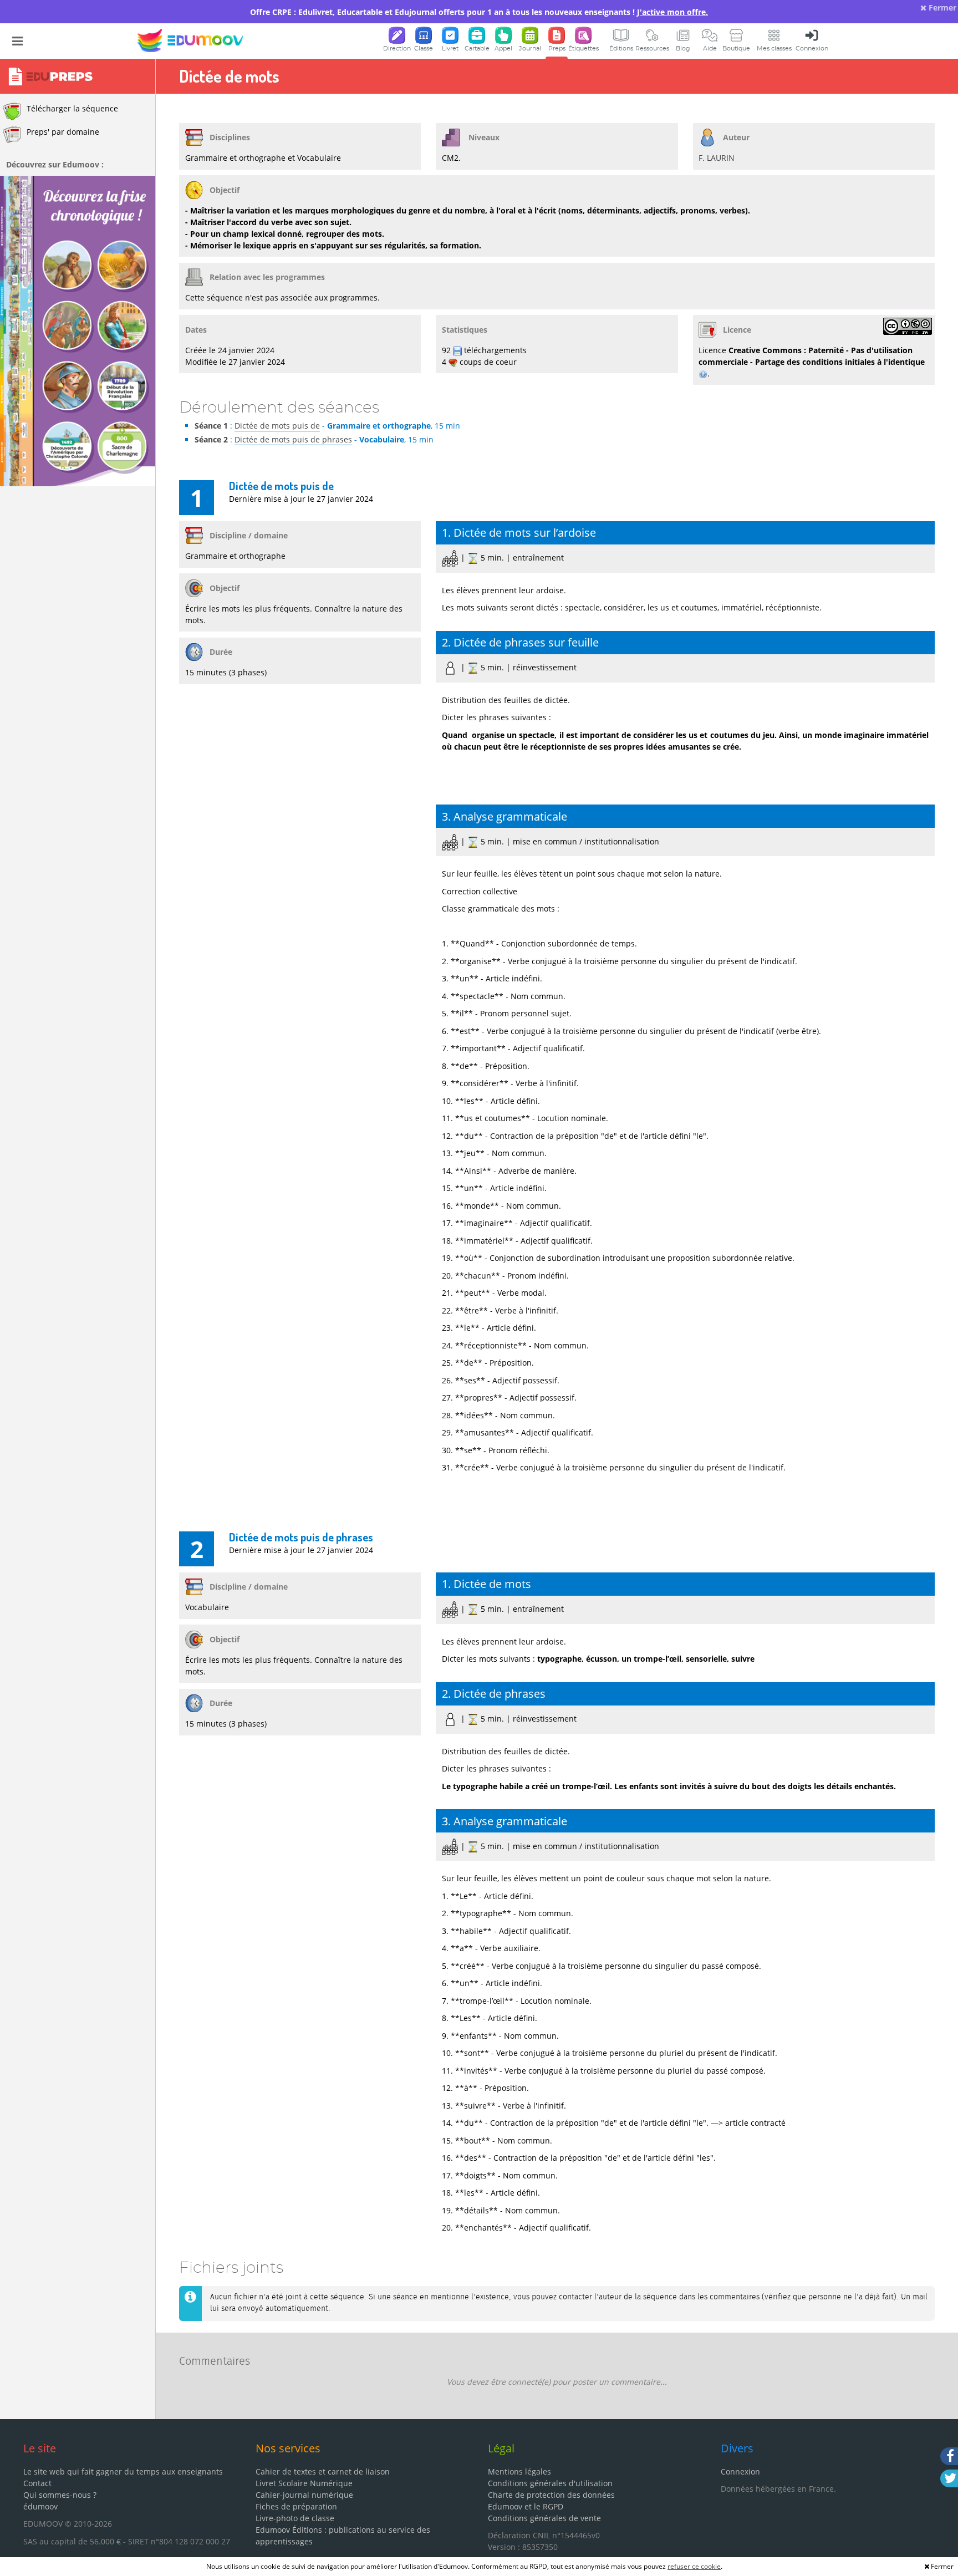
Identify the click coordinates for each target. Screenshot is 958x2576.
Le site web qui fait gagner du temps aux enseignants (123, 2471)
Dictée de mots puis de (277, 426)
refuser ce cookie (694, 2566)
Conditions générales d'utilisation (550, 2483)
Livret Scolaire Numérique (304, 2483)
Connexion (740, 2471)
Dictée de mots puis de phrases (293, 439)
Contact (37, 2483)
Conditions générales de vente (544, 2518)
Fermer (941, 7)
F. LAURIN (717, 158)
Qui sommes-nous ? (60, 2495)
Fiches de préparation (296, 2506)
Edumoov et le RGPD (526, 2506)
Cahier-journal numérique (304, 2495)
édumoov (40, 2506)
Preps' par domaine (63, 132)
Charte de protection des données (551, 2495)
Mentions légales (519, 2471)
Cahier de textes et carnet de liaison (323, 2471)
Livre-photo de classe (295, 2518)
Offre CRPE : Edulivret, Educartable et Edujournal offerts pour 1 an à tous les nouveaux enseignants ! (479, 12)
